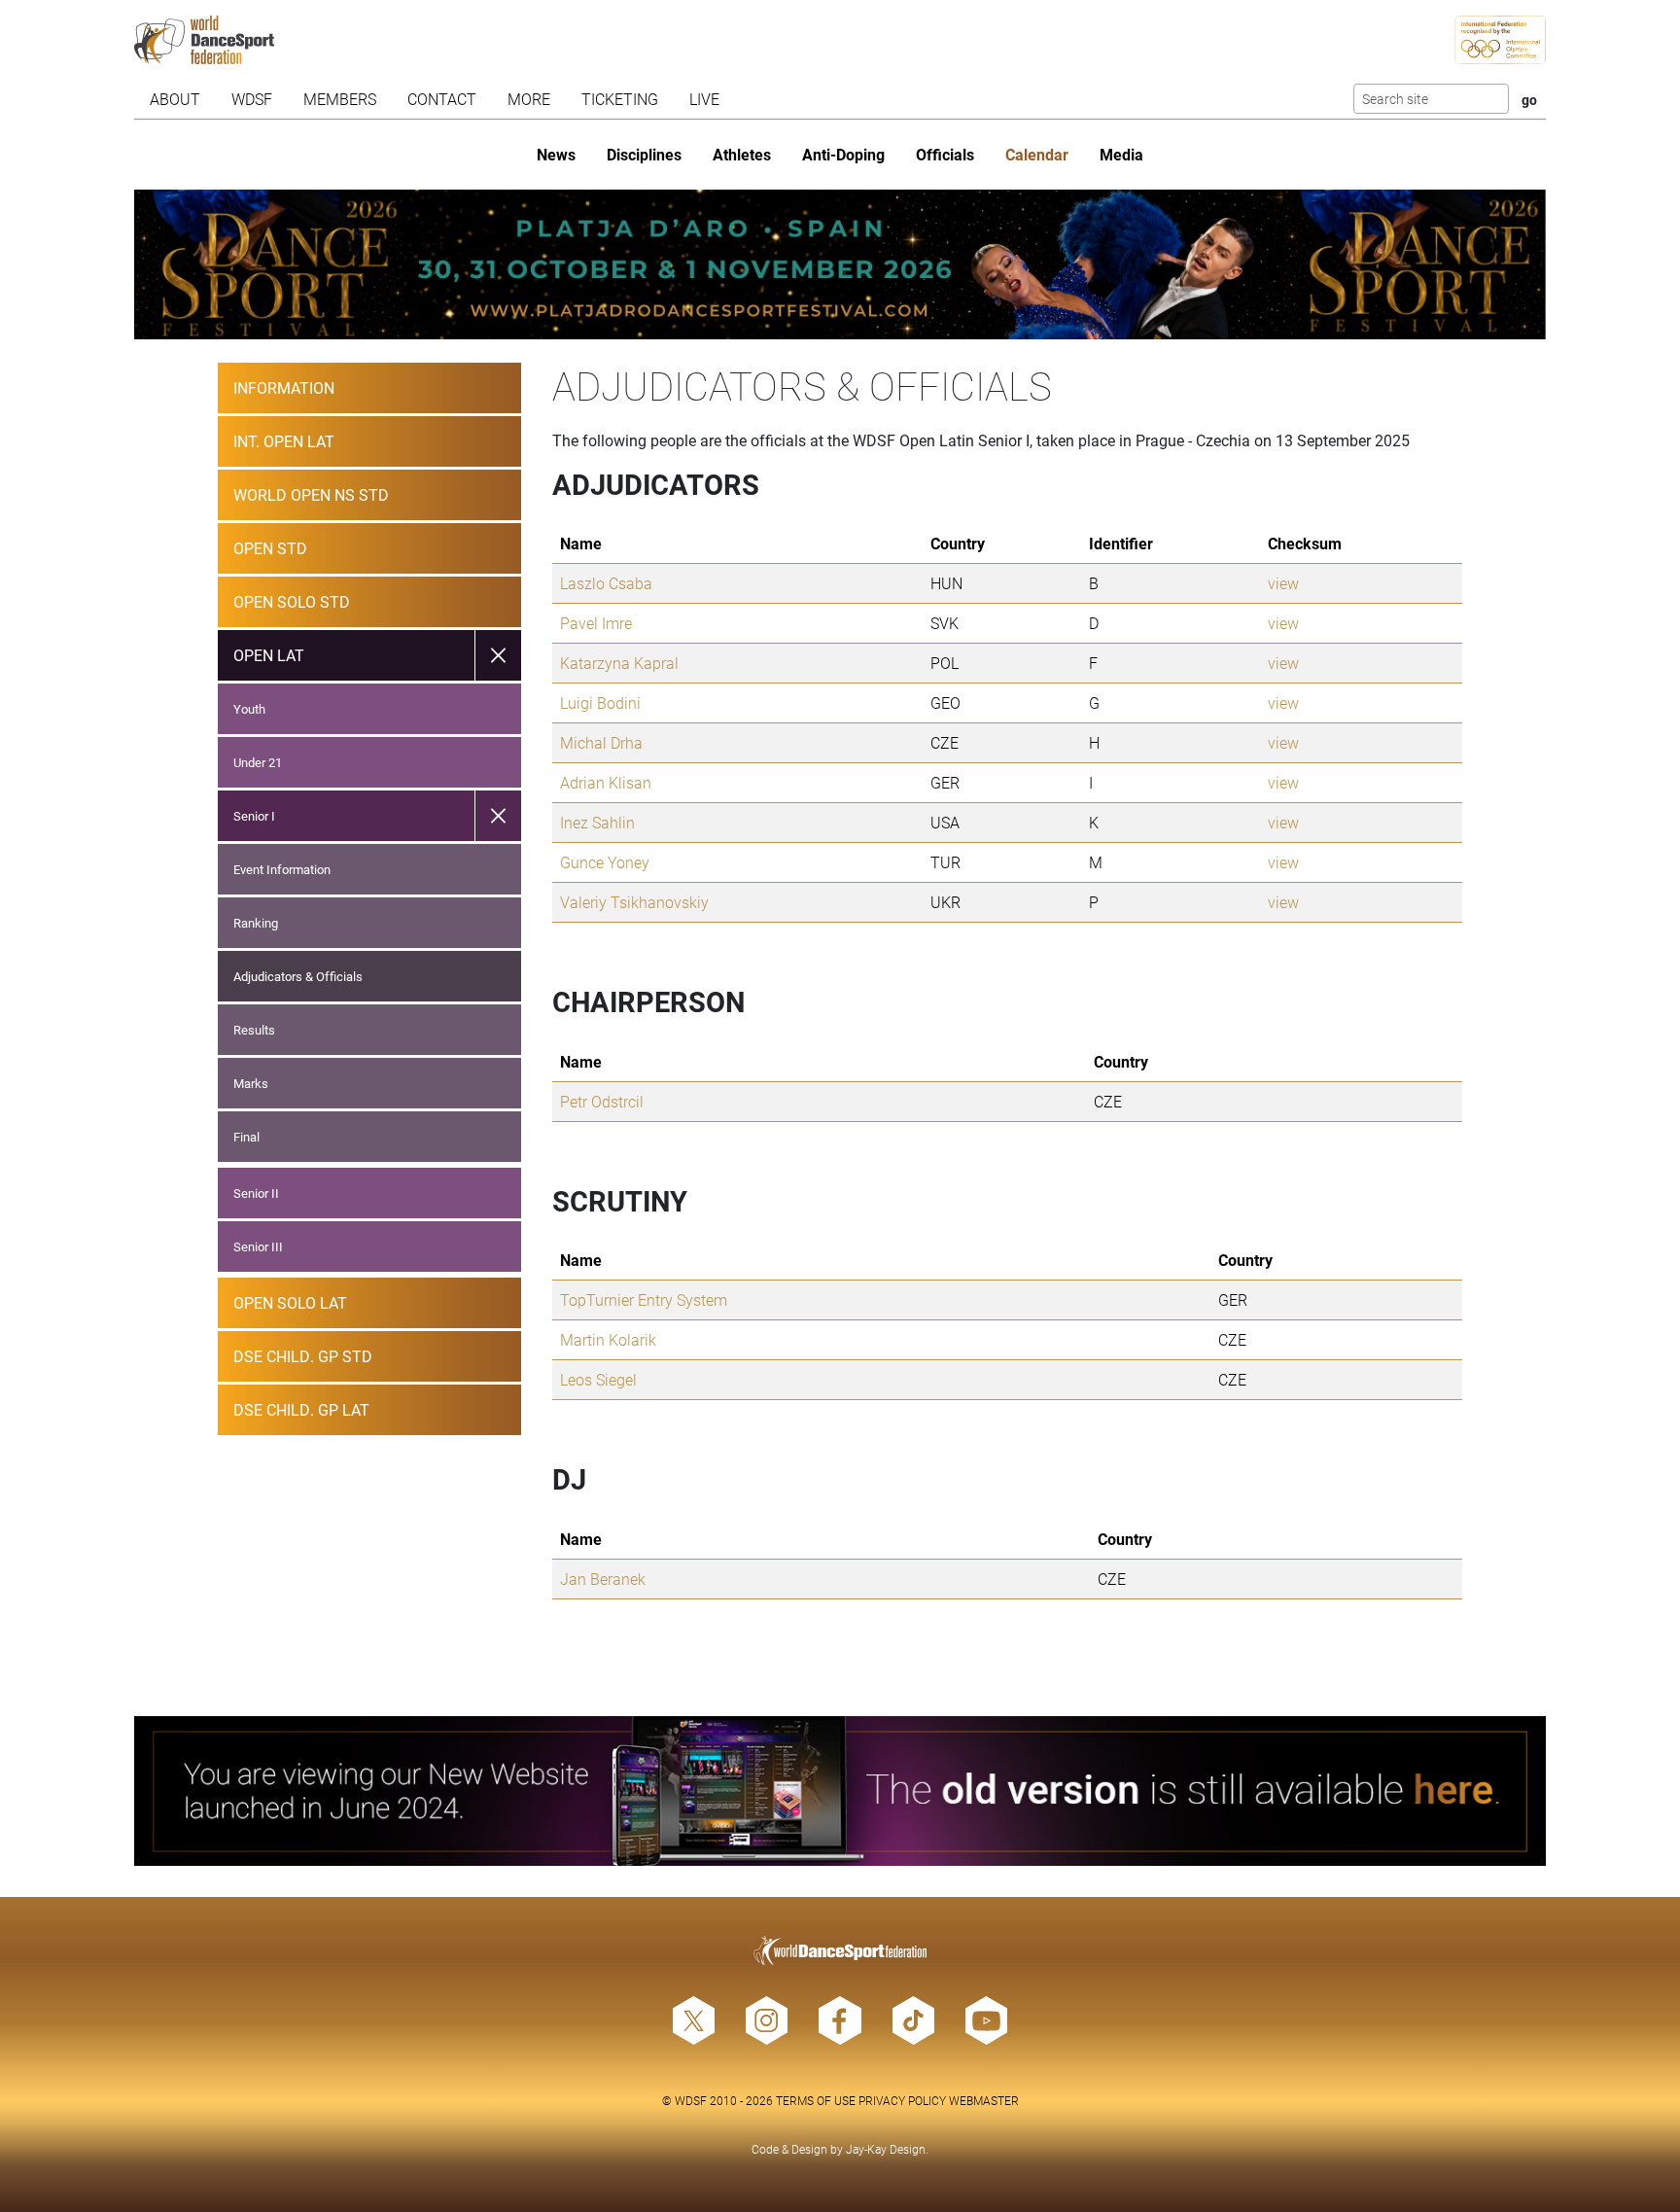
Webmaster (984, 2100)
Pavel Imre (596, 623)
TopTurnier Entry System (644, 1299)
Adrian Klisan (606, 782)
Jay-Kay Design (886, 2149)
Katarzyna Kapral (619, 663)
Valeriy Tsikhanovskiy (634, 902)
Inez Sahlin (597, 822)
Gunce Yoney (605, 862)
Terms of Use (816, 2100)
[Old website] (840, 1791)
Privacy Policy (902, 2100)
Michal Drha (601, 742)
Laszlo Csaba (606, 583)
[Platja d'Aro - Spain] (840, 264)
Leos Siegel (598, 1379)
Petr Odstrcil (602, 1101)
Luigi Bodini (600, 702)
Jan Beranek (603, 1579)
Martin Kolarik (608, 1339)
